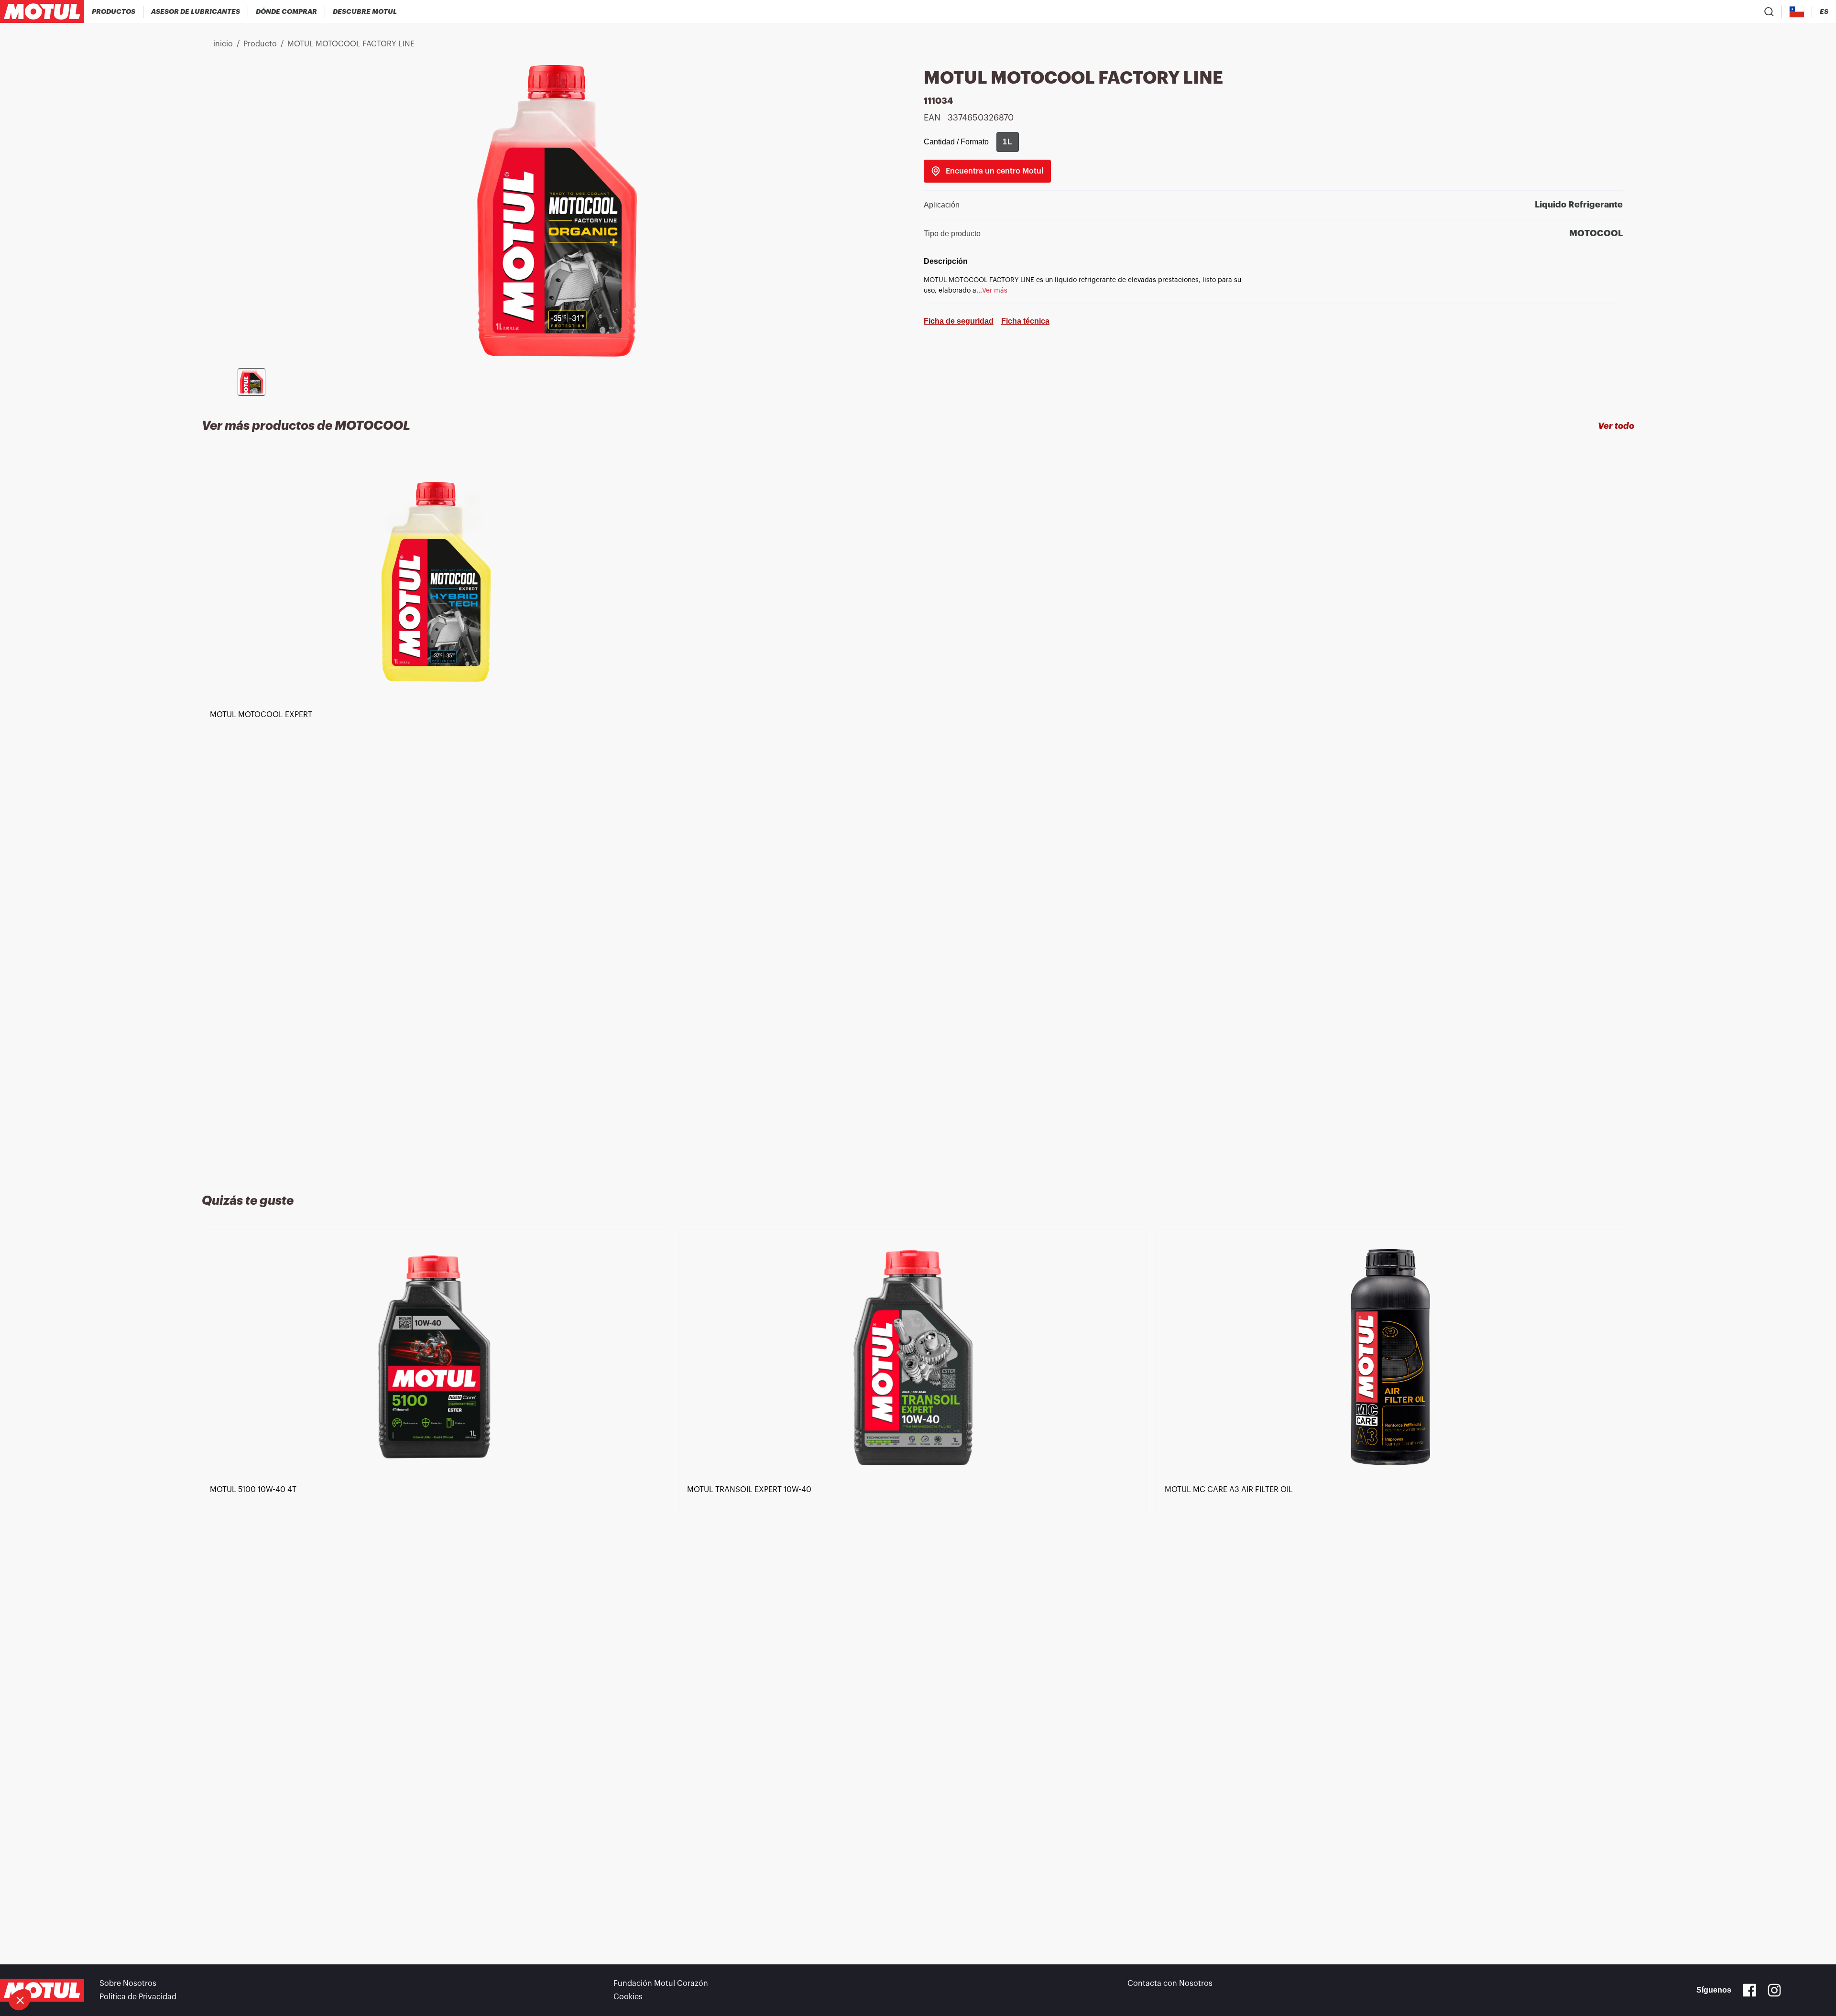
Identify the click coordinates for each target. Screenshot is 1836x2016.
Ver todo (1616, 426)
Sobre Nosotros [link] (128, 1983)
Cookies (628, 1997)
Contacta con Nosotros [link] (1170, 1983)
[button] (20, 2000)
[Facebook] (1749, 1990)
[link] (987, 171)
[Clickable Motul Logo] (42, 11)
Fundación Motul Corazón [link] (661, 1983)
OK (160, 1968)
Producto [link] (260, 44)
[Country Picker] (1797, 12)
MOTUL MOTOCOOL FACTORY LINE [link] (351, 44)
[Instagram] (1774, 1990)
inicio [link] (223, 44)
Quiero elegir (60, 1968)
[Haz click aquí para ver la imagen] (251, 382)
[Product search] (1769, 11)
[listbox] (918, 813)
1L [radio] (1008, 142)
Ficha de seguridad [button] (959, 321)
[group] (1008, 142)
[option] (440, 813)
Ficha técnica (1025, 321)
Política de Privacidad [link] (138, 1997)
